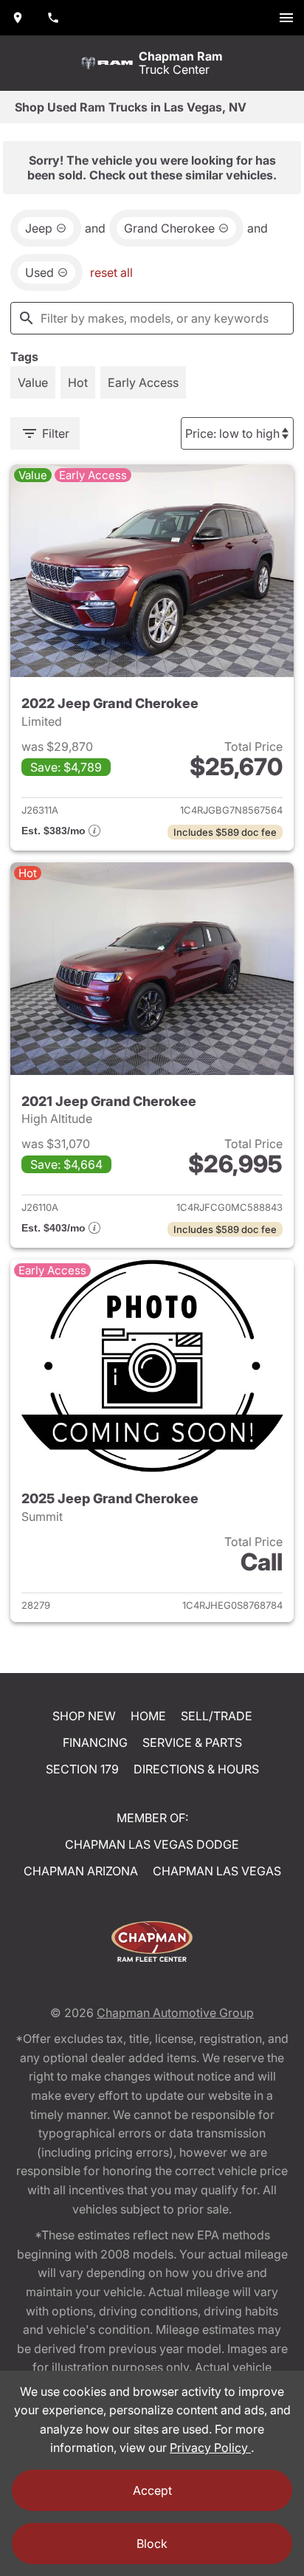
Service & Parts (192, 1742)
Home (148, 1716)
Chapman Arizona (81, 1871)
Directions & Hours (196, 1769)
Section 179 (82, 1769)
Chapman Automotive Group (175, 2013)
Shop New (84, 1716)
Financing (95, 1742)
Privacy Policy (210, 2448)
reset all (111, 272)
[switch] (286, 18)
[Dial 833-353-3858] (53, 18)
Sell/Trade (217, 1716)
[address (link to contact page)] (18, 18)
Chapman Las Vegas (217, 1871)
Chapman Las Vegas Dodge (152, 1844)
